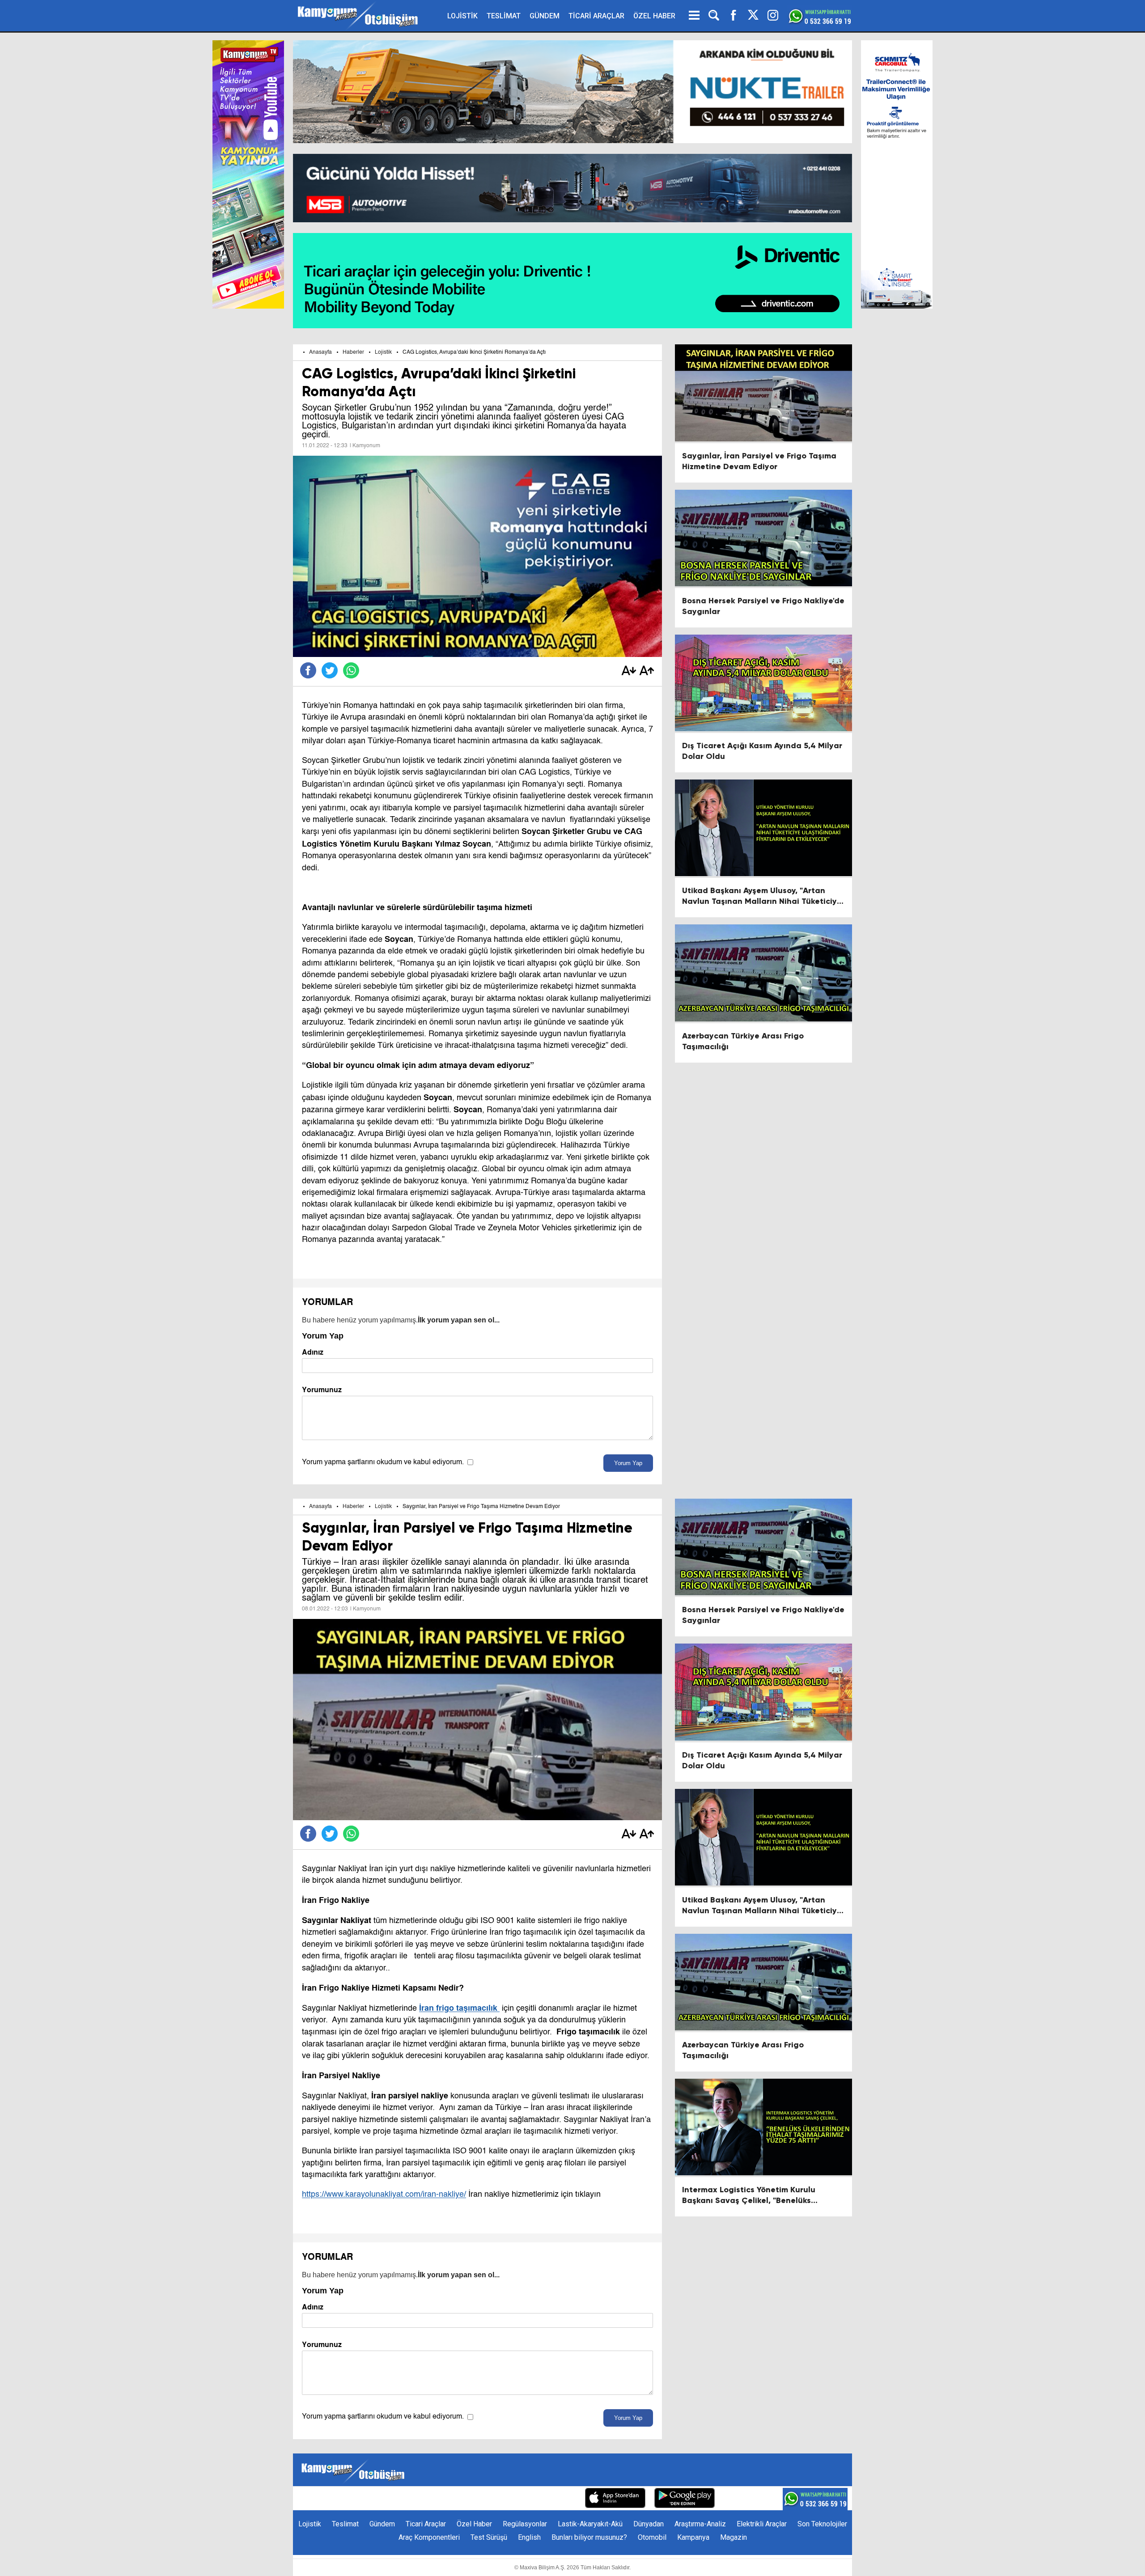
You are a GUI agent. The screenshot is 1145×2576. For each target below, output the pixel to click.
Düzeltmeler (557, 2499)
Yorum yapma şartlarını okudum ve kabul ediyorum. (383, 1462)
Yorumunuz (322, 1390)
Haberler (353, 352)
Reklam (469, 2499)
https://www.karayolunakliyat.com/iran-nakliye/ (384, 2195)
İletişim (437, 2499)
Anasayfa (320, 352)
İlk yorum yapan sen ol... (459, 1320)
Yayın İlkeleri (509, 2499)
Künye (407, 2499)
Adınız (313, 1352)
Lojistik (383, 352)
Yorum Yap (628, 1463)
